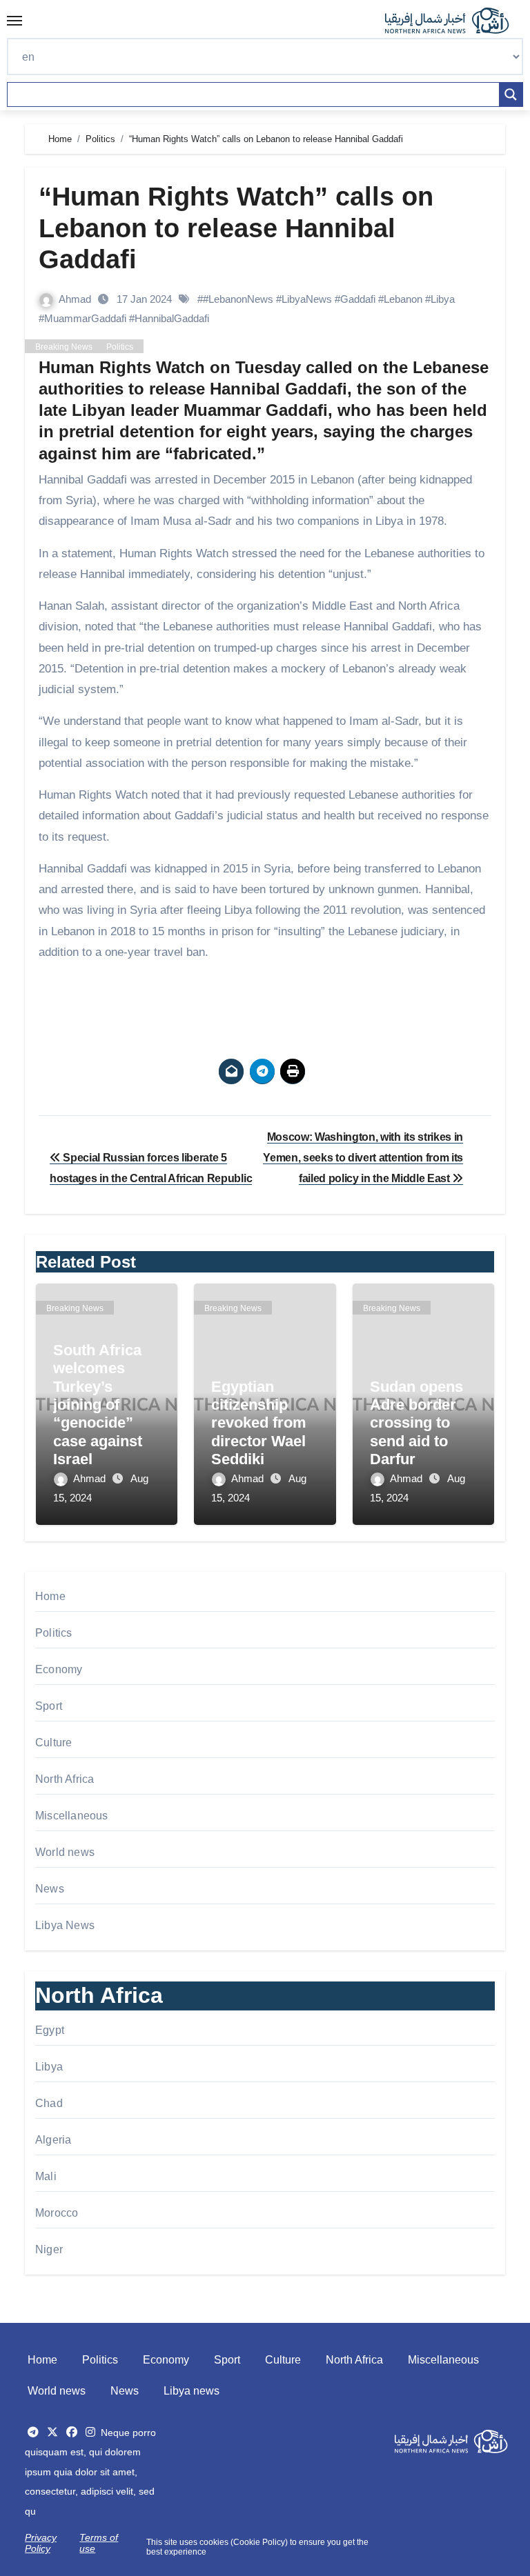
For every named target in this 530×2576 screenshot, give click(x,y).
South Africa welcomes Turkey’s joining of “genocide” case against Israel (98, 1405)
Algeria (53, 2140)
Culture (53, 1743)
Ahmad (76, 299)
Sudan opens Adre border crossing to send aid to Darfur (416, 1423)
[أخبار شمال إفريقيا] (454, 21)
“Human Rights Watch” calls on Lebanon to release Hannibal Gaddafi (236, 228)
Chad (49, 2103)
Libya (49, 2067)
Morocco (57, 2213)
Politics (120, 347)
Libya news (192, 2391)
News (50, 1889)
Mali (46, 2176)
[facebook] (72, 2432)
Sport (49, 1706)
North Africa (65, 1779)
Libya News (65, 1925)
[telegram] (33, 2432)
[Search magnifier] (511, 94)
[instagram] (90, 2432)
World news (65, 1852)
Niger (49, 2249)
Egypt (50, 2030)
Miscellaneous (72, 1816)
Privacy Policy (41, 2543)
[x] (52, 2432)
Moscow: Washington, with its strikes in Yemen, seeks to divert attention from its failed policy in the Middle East (363, 1158)
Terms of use (99, 2543)
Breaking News (64, 347)
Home (50, 1596)
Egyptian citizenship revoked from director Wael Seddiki (259, 1423)
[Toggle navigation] (14, 21)
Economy (59, 1669)
